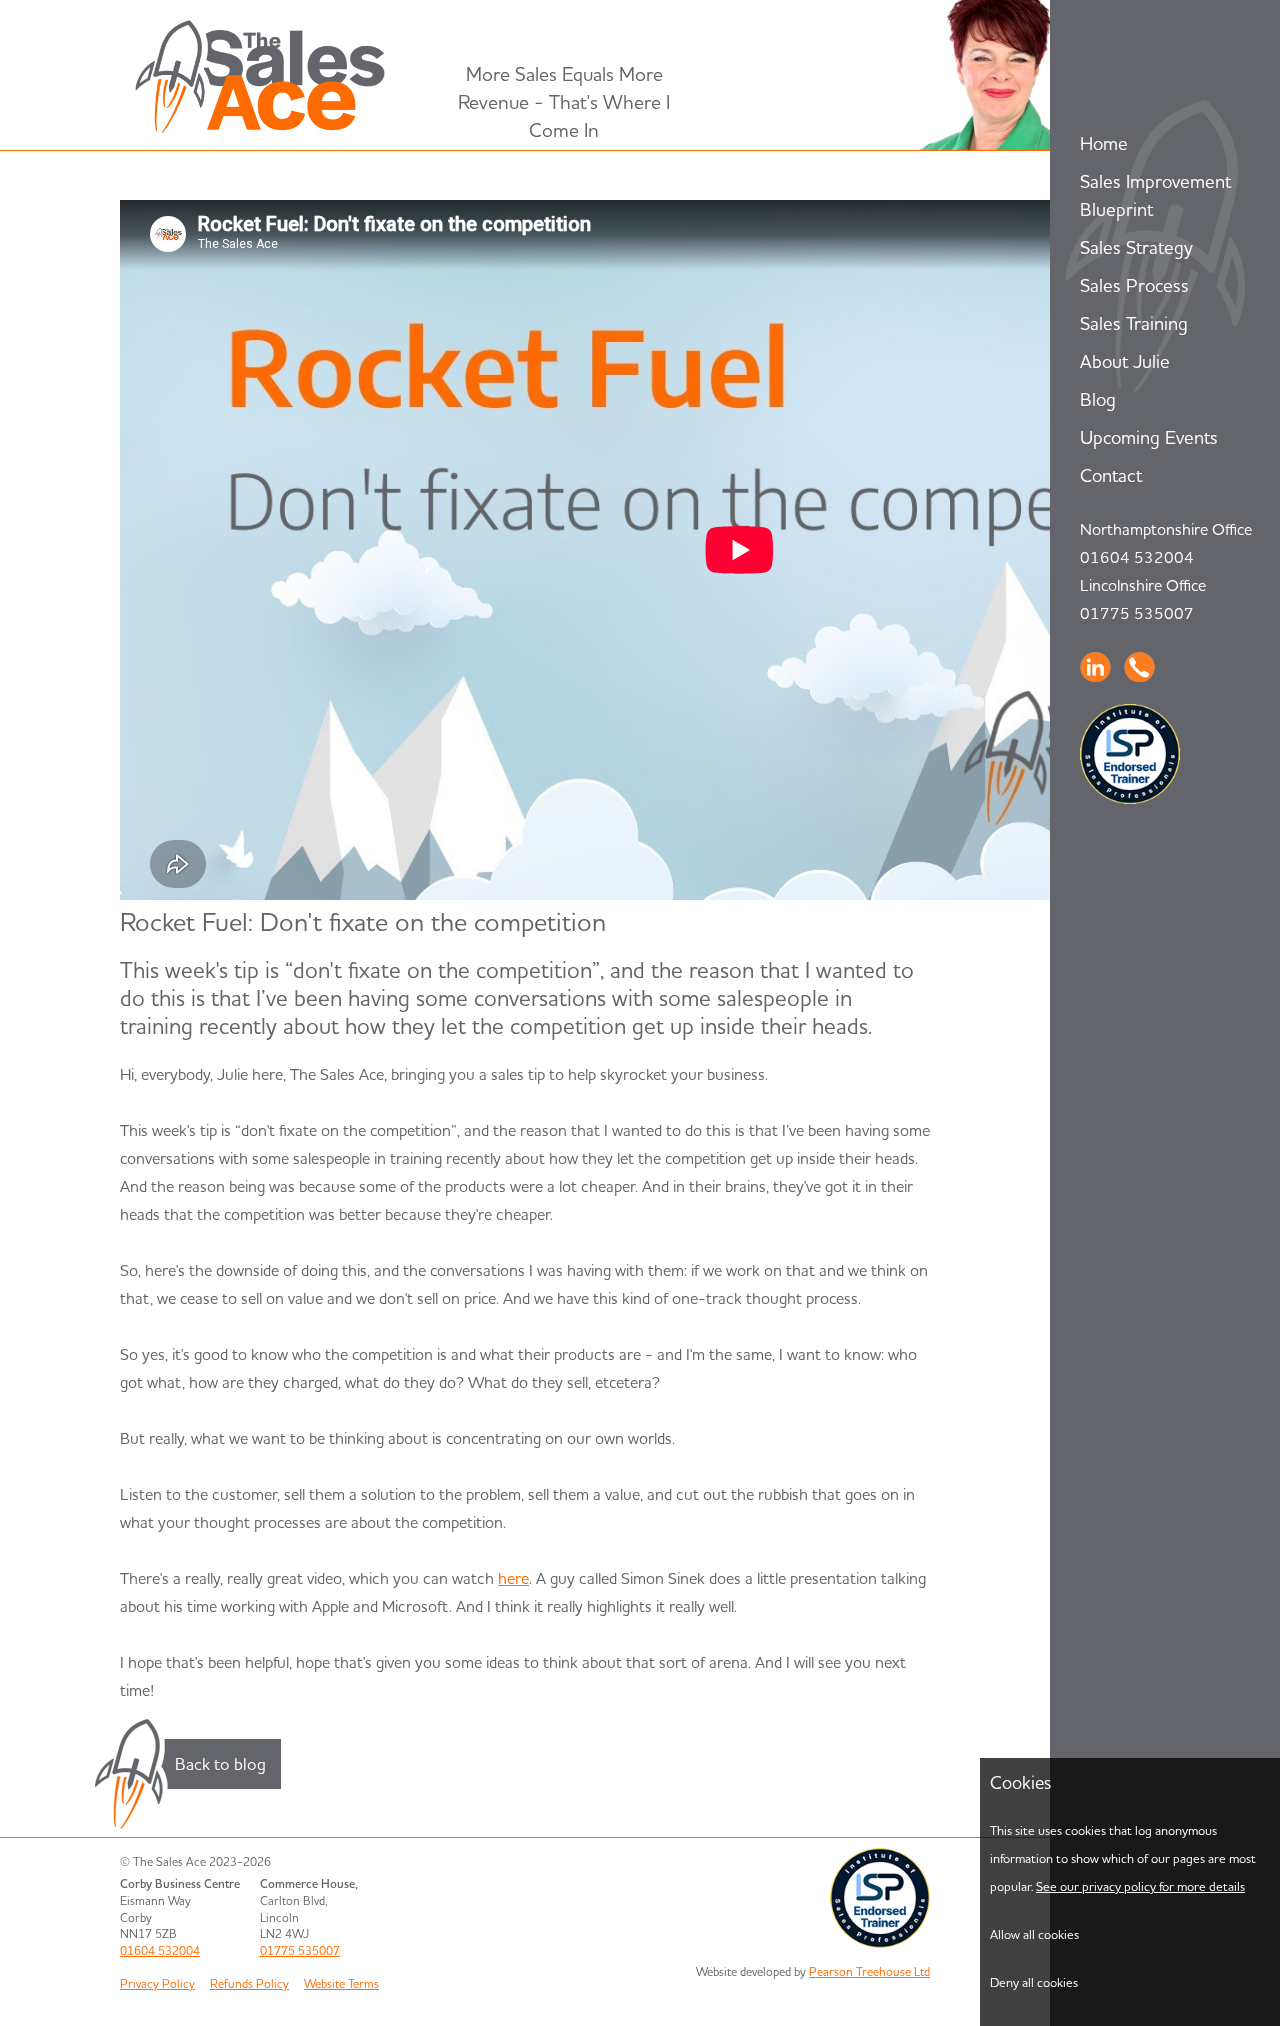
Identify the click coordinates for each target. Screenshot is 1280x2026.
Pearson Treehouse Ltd (869, 1971)
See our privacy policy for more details (1140, 1886)
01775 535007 (1137, 613)
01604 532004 (1137, 557)
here (513, 1578)
